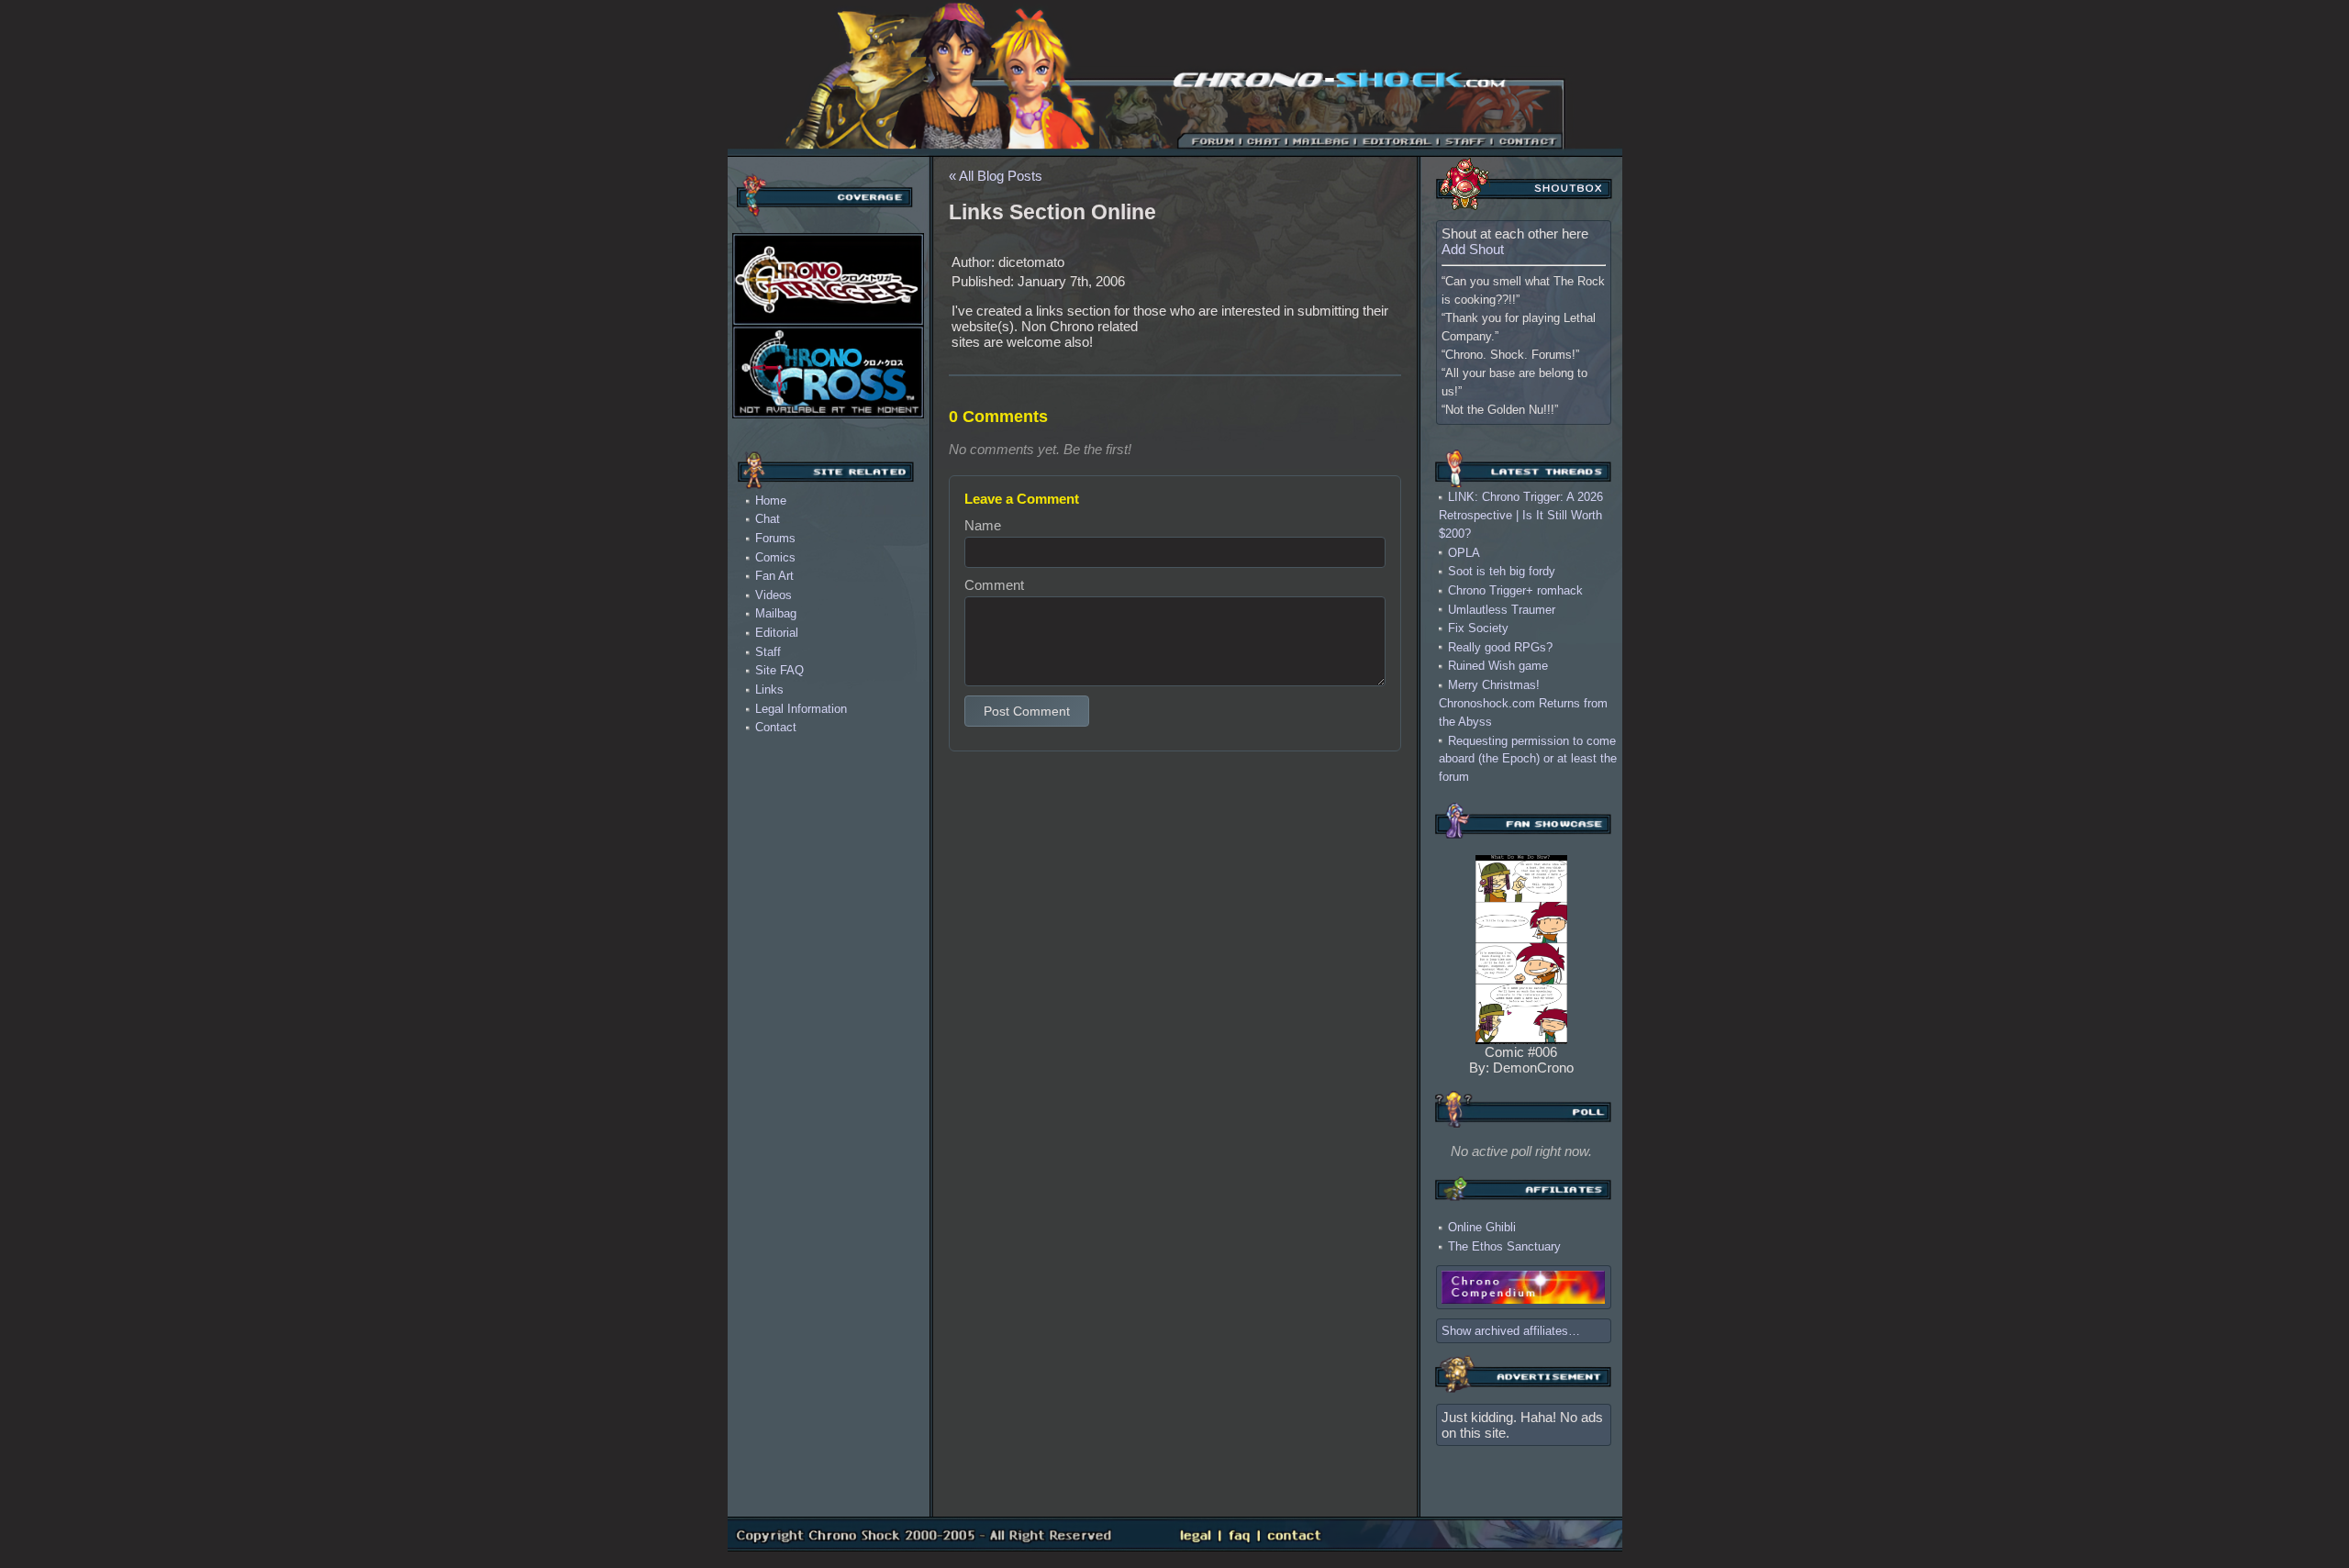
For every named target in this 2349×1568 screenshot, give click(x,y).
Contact (776, 727)
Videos (774, 595)
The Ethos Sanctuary (1504, 1246)
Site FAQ (779, 670)
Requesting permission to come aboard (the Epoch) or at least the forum (1528, 758)
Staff (768, 652)
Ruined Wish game (1498, 666)
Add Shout (1473, 249)
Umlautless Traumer (1502, 609)
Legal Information (801, 709)
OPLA (1464, 552)
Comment (994, 585)
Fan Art (774, 576)
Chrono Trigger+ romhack (1515, 590)
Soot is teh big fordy (1502, 571)
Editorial (777, 633)
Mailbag (776, 613)
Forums (775, 538)
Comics (775, 557)
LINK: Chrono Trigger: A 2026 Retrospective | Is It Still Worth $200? (1521, 515)
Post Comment (1027, 711)
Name (983, 525)
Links (769, 689)
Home (771, 500)
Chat (768, 519)
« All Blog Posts (996, 176)
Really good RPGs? (1500, 646)
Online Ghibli (1482, 1227)
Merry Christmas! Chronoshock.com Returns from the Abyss (1523, 703)
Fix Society (1478, 628)
